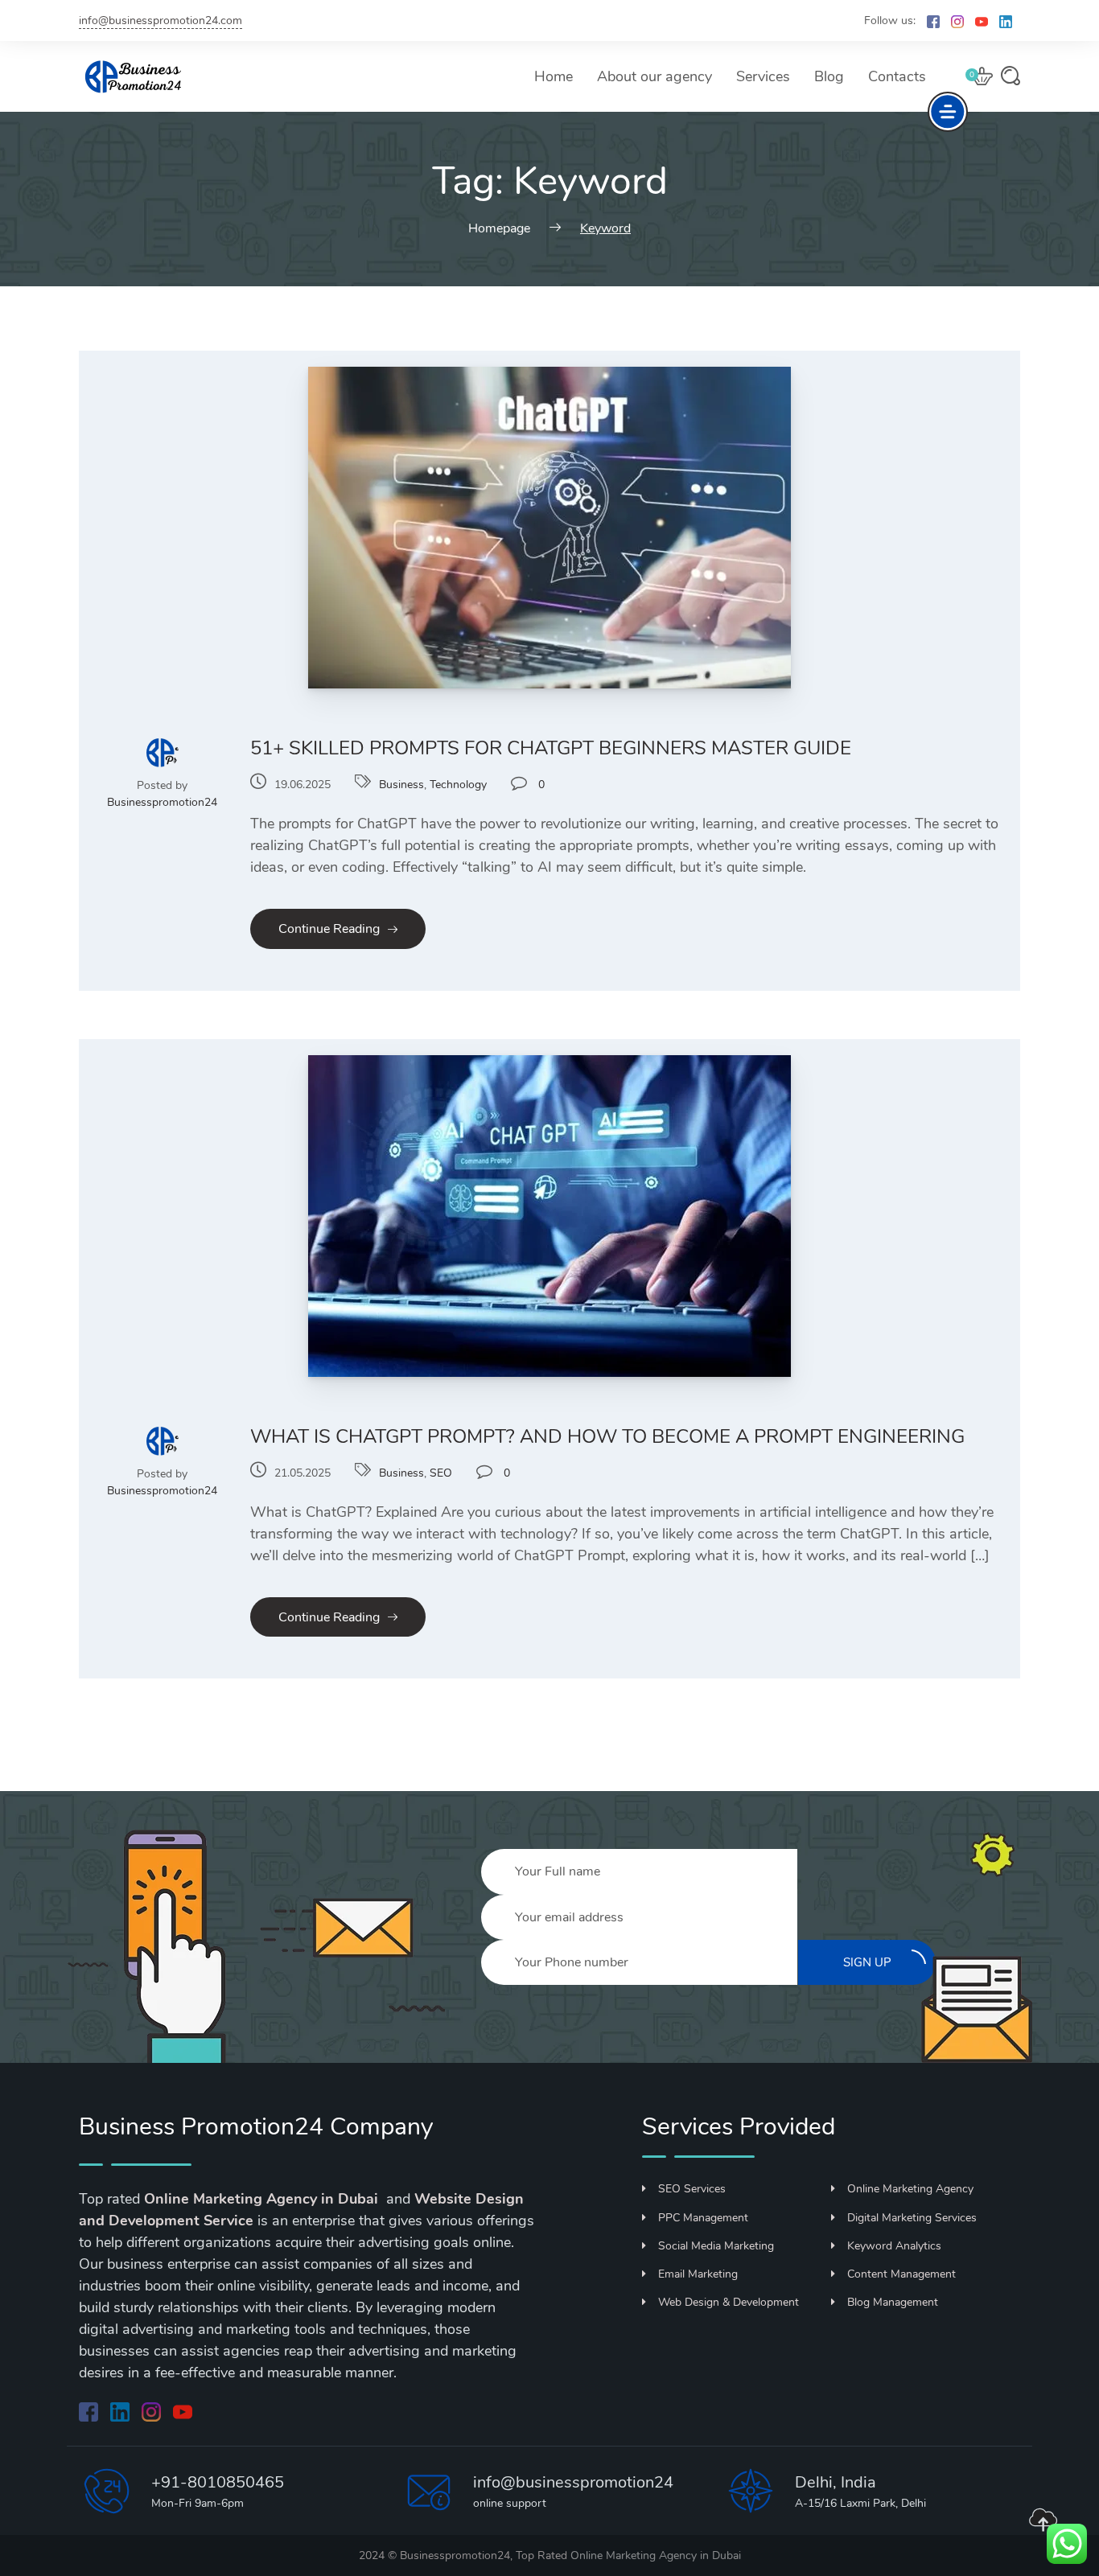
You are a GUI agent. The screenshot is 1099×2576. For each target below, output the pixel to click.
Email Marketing (698, 2274)
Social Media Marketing (716, 2246)
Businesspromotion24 (162, 802)
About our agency (654, 76)
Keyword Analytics (894, 2246)
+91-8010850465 (218, 2482)
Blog (829, 76)
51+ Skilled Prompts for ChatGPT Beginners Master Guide (551, 748)
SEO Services (692, 2189)
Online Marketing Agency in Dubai (656, 2555)
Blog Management (893, 2302)
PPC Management (703, 2218)
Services (763, 76)
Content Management (901, 2274)
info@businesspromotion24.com (161, 21)
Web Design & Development (729, 2302)
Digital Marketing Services (912, 2218)
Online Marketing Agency (910, 2189)
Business (401, 785)
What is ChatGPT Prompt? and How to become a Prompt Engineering (607, 1436)
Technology (458, 785)
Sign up (867, 1962)
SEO (441, 1473)
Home (554, 76)
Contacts (897, 76)
